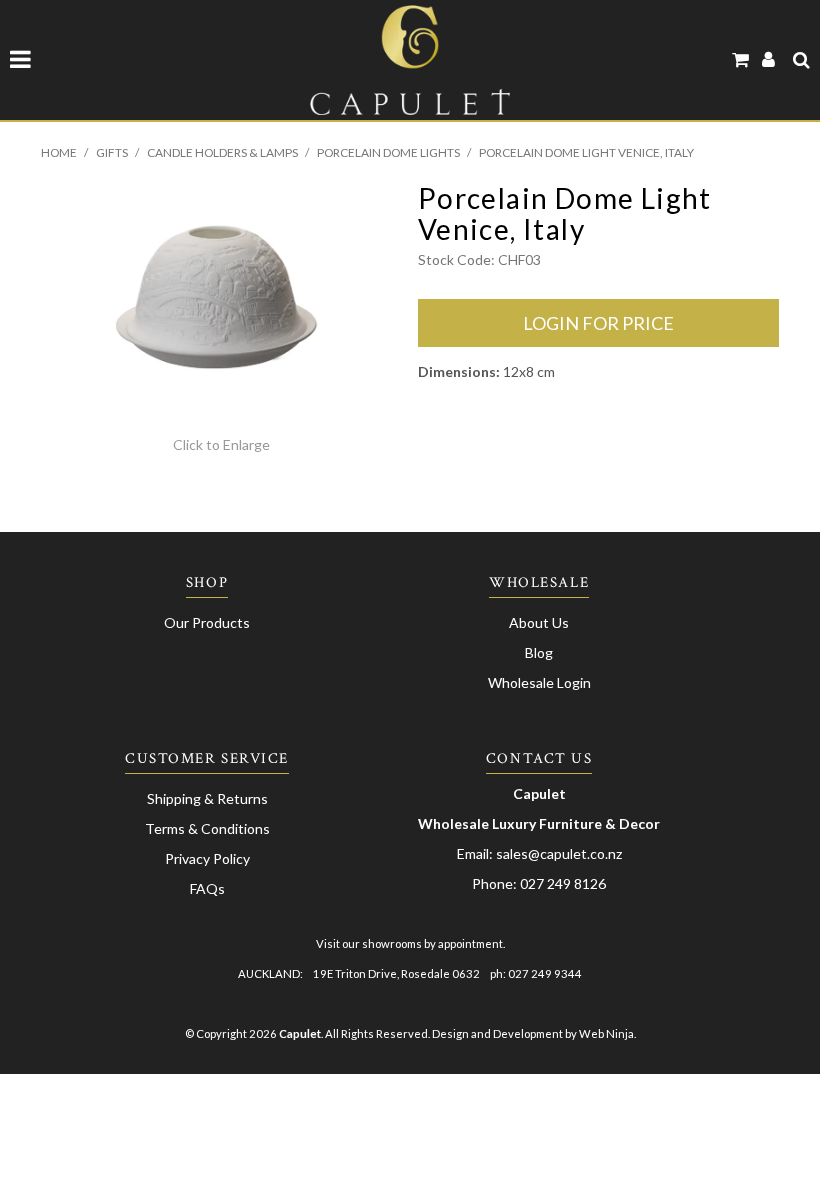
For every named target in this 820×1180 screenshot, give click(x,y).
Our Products (207, 622)
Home (59, 152)
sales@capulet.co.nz (559, 853)
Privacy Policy (207, 858)
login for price (598, 323)
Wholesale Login (539, 682)
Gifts (112, 152)
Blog (539, 652)
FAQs (207, 888)
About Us (539, 622)
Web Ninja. (607, 1033)
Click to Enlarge (221, 444)
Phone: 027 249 (523, 883)
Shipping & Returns (207, 798)
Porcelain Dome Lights (388, 152)
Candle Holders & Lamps (222, 152)
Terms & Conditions (207, 828)
